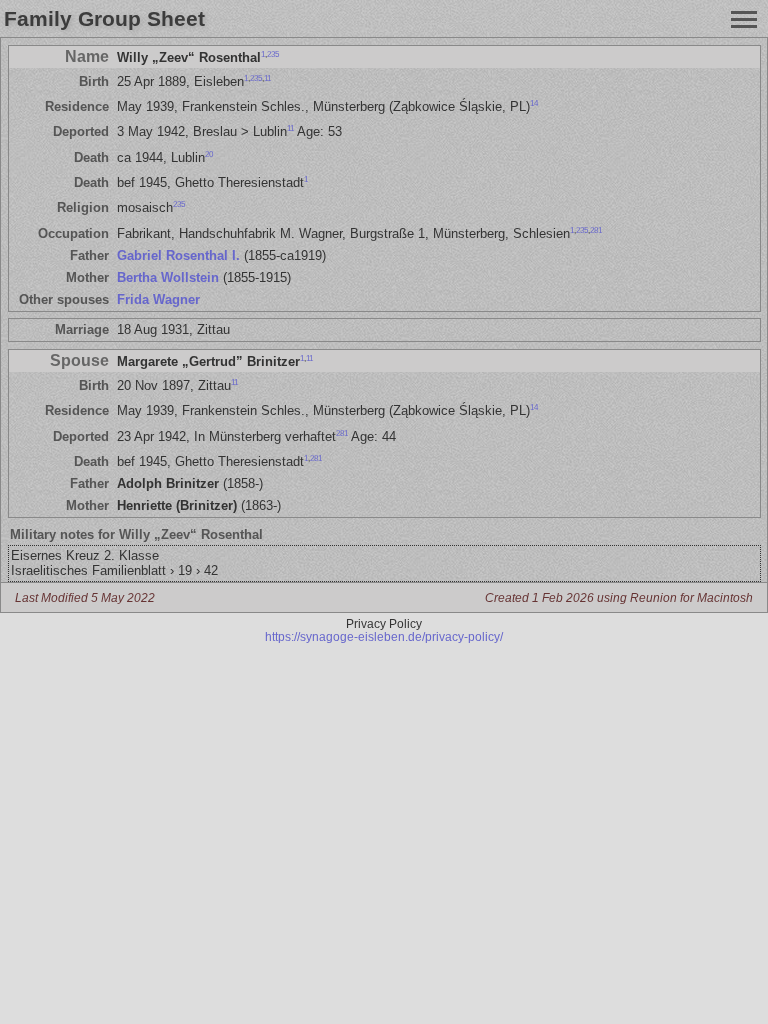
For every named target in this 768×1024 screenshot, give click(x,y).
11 (267, 78)
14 (534, 103)
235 (273, 53)
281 (596, 229)
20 (209, 153)
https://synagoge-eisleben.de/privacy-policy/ (384, 636)
